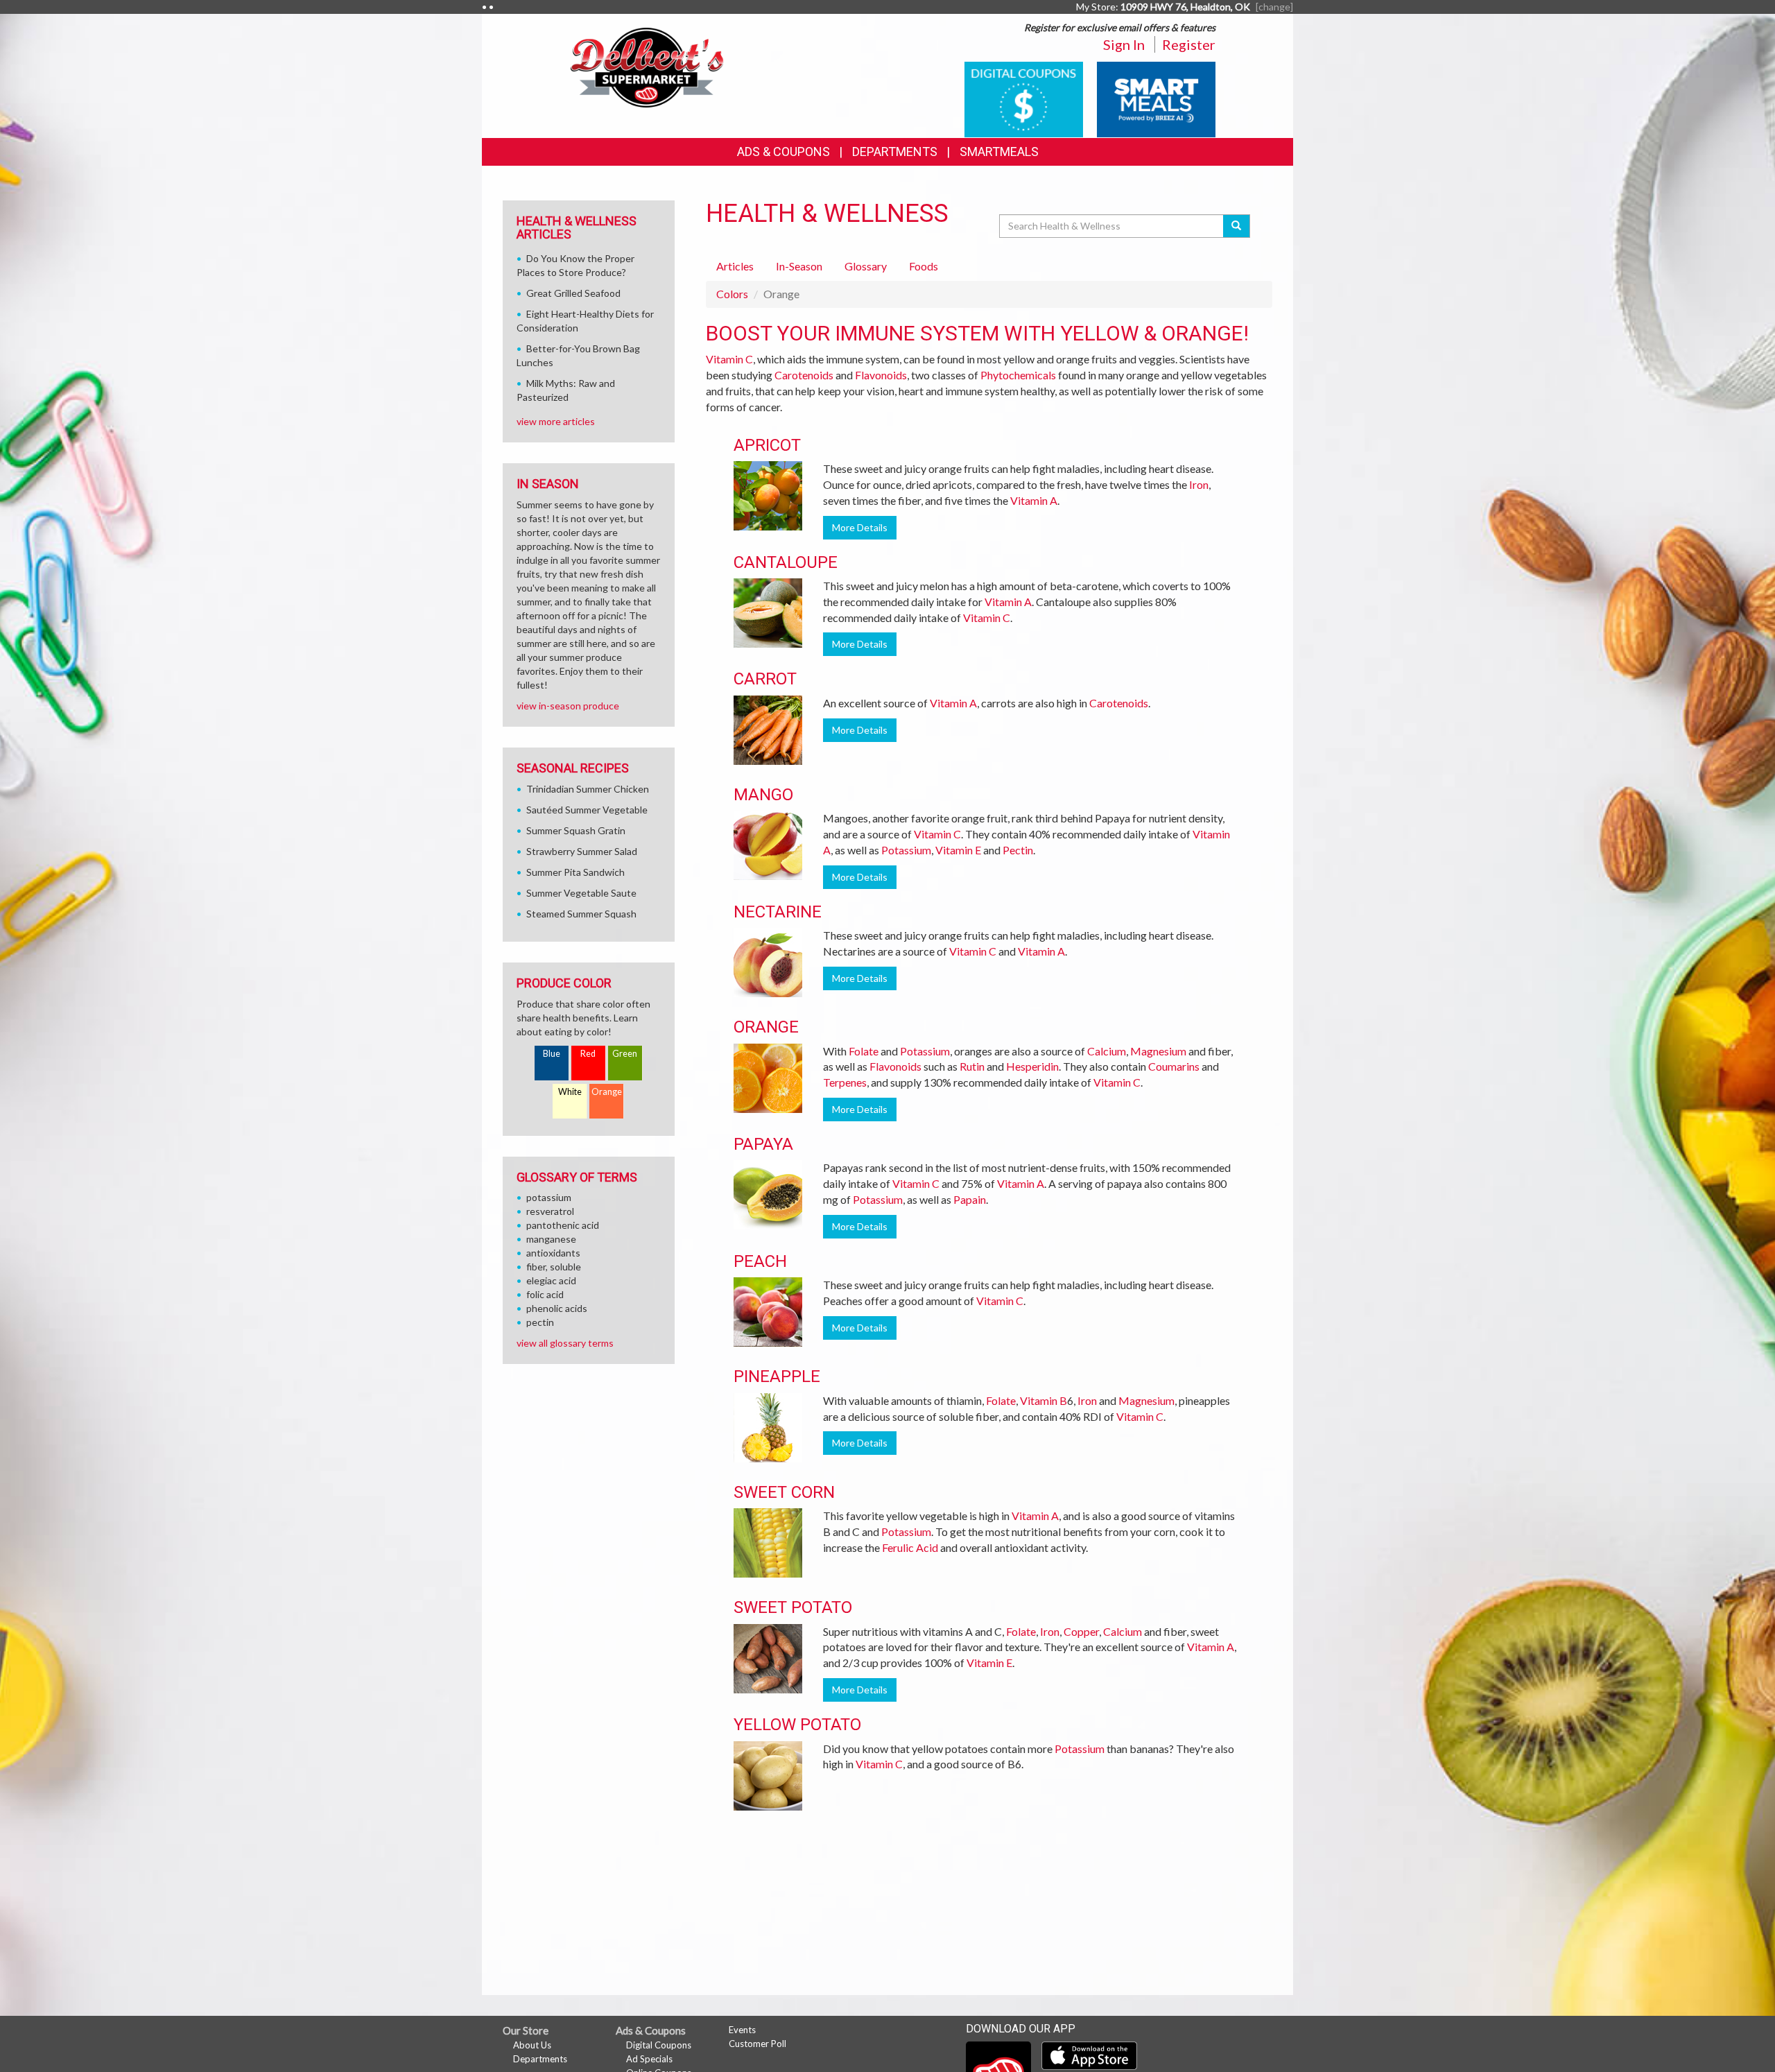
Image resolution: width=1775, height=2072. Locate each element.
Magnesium (1158, 1051)
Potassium (906, 850)
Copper (1081, 1631)
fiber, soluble (554, 1267)
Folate (864, 1051)
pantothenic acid (563, 1225)
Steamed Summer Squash (581, 914)
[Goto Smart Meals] (1156, 98)
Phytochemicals (1018, 375)
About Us (532, 2045)
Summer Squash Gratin (576, 830)
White (570, 1092)
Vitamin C (729, 359)
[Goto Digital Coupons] (1024, 98)
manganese (551, 1239)
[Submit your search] (1237, 226)
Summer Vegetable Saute (581, 893)
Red (588, 1054)
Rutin (972, 1066)
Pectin (1018, 850)
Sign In (1124, 44)
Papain (970, 1199)
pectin (540, 1322)
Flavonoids (881, 375)
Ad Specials (649, 2059)
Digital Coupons (659, 2045)
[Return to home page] (648, 66)
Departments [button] (895, 152)
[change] (1274, 7)
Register (1189, 44)
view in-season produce (568, 706)
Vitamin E (958, 850)
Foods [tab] (924, 266)
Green (625, 1054)
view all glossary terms (565, 1343)
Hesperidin (1032, 1066)
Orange (607, 1092)
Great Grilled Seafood (573, 293)
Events (742, 2030)
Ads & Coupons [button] (783, 152)
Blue (552, 1054)
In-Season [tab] (799, 266)
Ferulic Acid (910, 1547)
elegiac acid (551, 1280)
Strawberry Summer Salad (582, 851)
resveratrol (550, 1211)
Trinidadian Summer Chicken (588, 789)
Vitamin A (1034, 500)
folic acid (545, 1294)
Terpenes (845, 1082)
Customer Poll (757, 2044)
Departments (540, 2059)
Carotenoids (804, 375)
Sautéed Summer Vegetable (587, 810)
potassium (549, 1197)
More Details (860, 527)
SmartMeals (999, 152)
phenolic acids (557, 1308)
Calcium (1107, 1051)
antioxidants (553, 1253)
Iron (1199, 484)
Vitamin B (1044, 1400)
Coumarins (1174, 1066)
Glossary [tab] (866, 266)
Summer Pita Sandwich (575, 872)
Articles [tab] (735, 266)
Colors (732, 294)
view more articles (556, 421)
